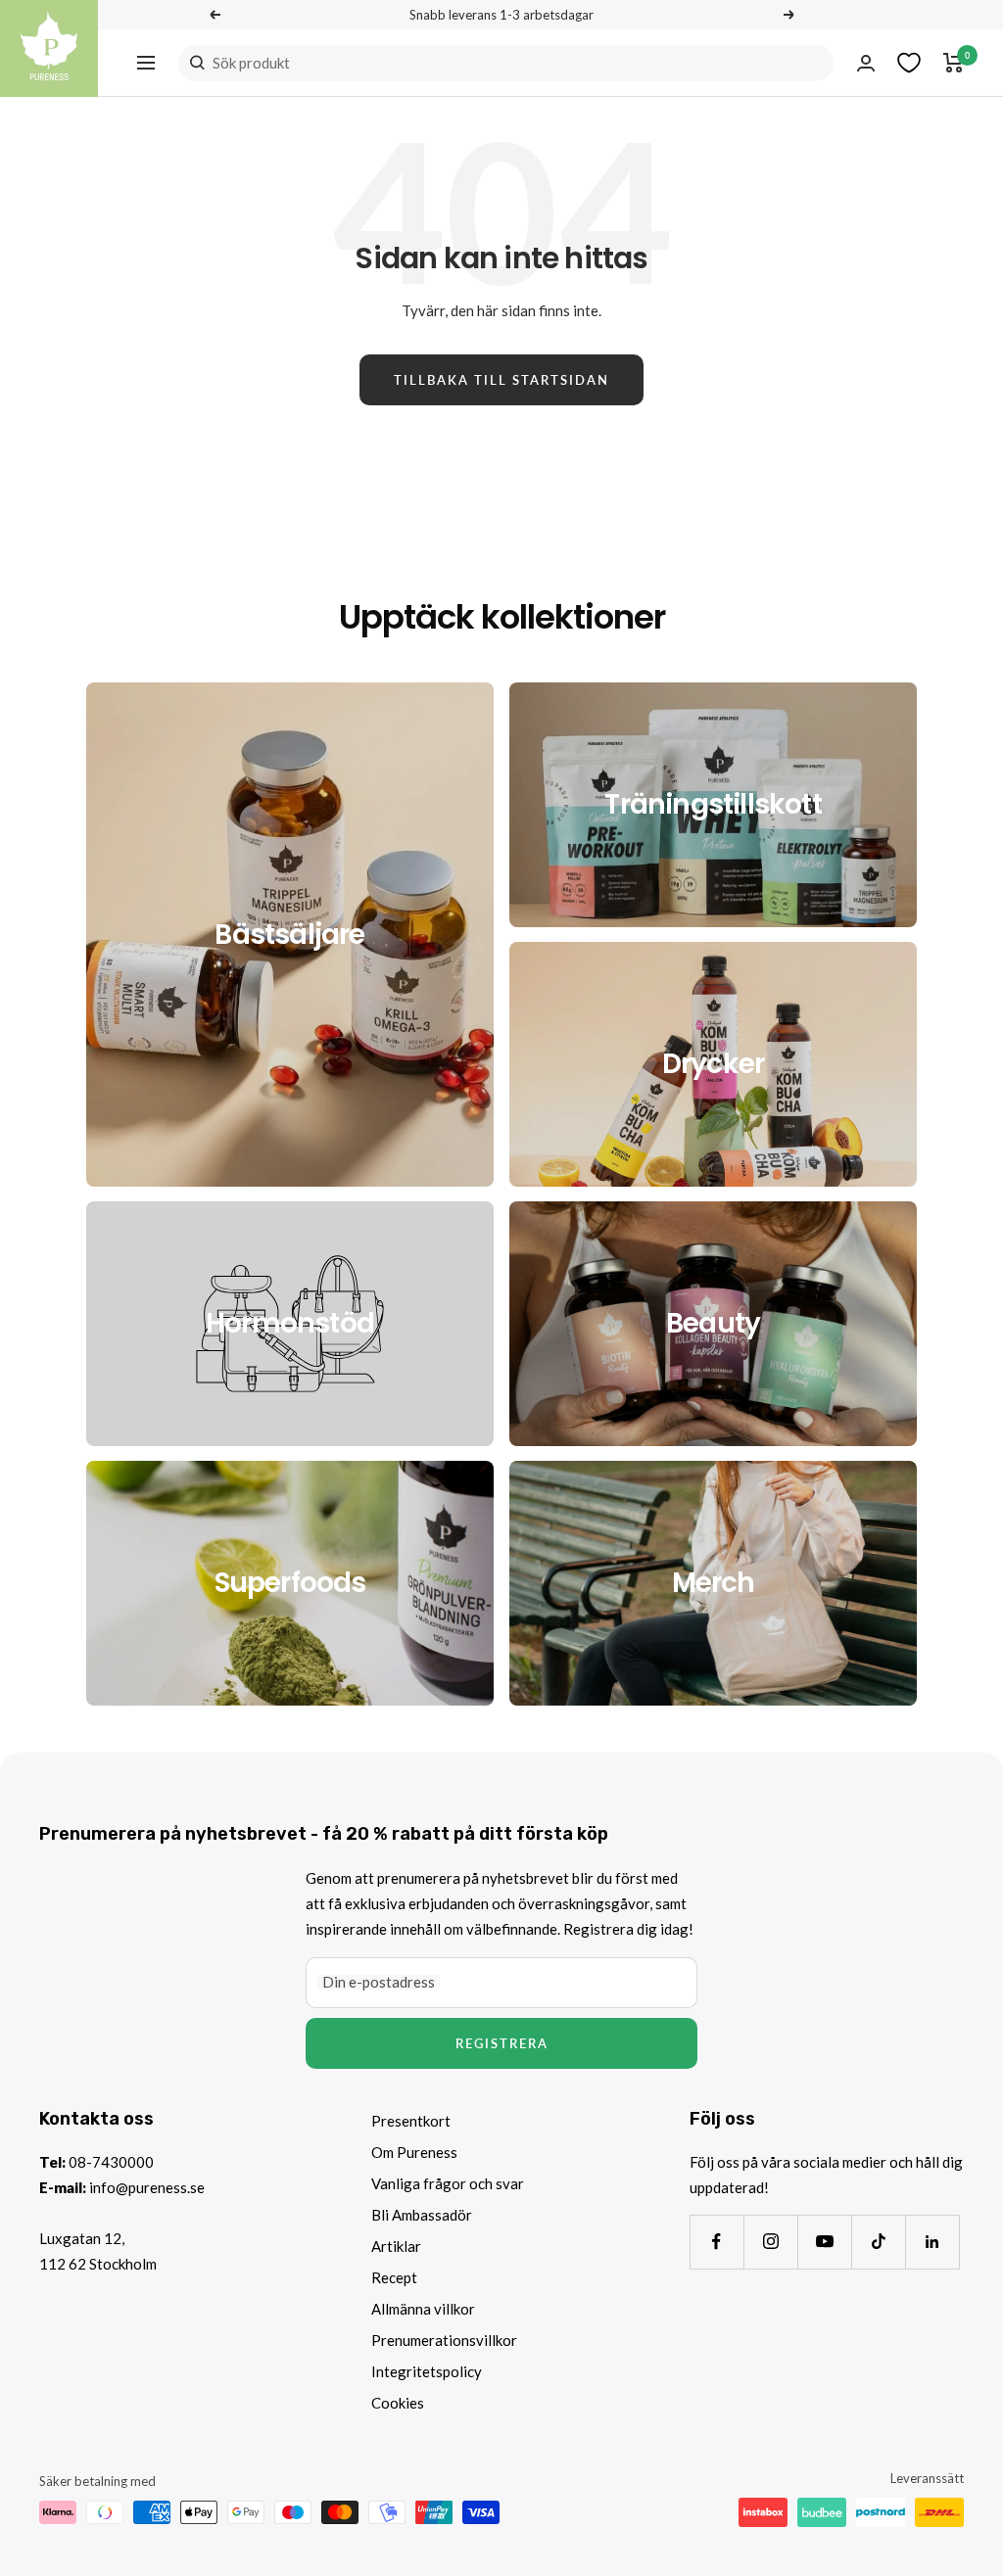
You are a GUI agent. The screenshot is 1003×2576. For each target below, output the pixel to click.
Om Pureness (414, 2152)
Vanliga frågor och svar (448, 2183)
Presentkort (411, 2121)
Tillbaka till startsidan (501, 380)
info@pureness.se (147, 2187)
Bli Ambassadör (422, 2215)
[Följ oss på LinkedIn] (932, 2242)
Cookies (398, 2403)
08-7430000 (111, 2162)
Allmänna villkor (423, 2309)
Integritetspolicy (427, 2371)
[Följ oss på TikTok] (878, 2242)
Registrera (502, 2043)
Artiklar (396, 2246)
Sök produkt (251, 63)
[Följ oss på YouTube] (824, 2242)
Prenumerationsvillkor (444, 2340)
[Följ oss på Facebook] (716, 2242)
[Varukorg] (954, 63)
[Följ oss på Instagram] (770, 2242)
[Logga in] (866, 63)
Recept (394, 2277)
